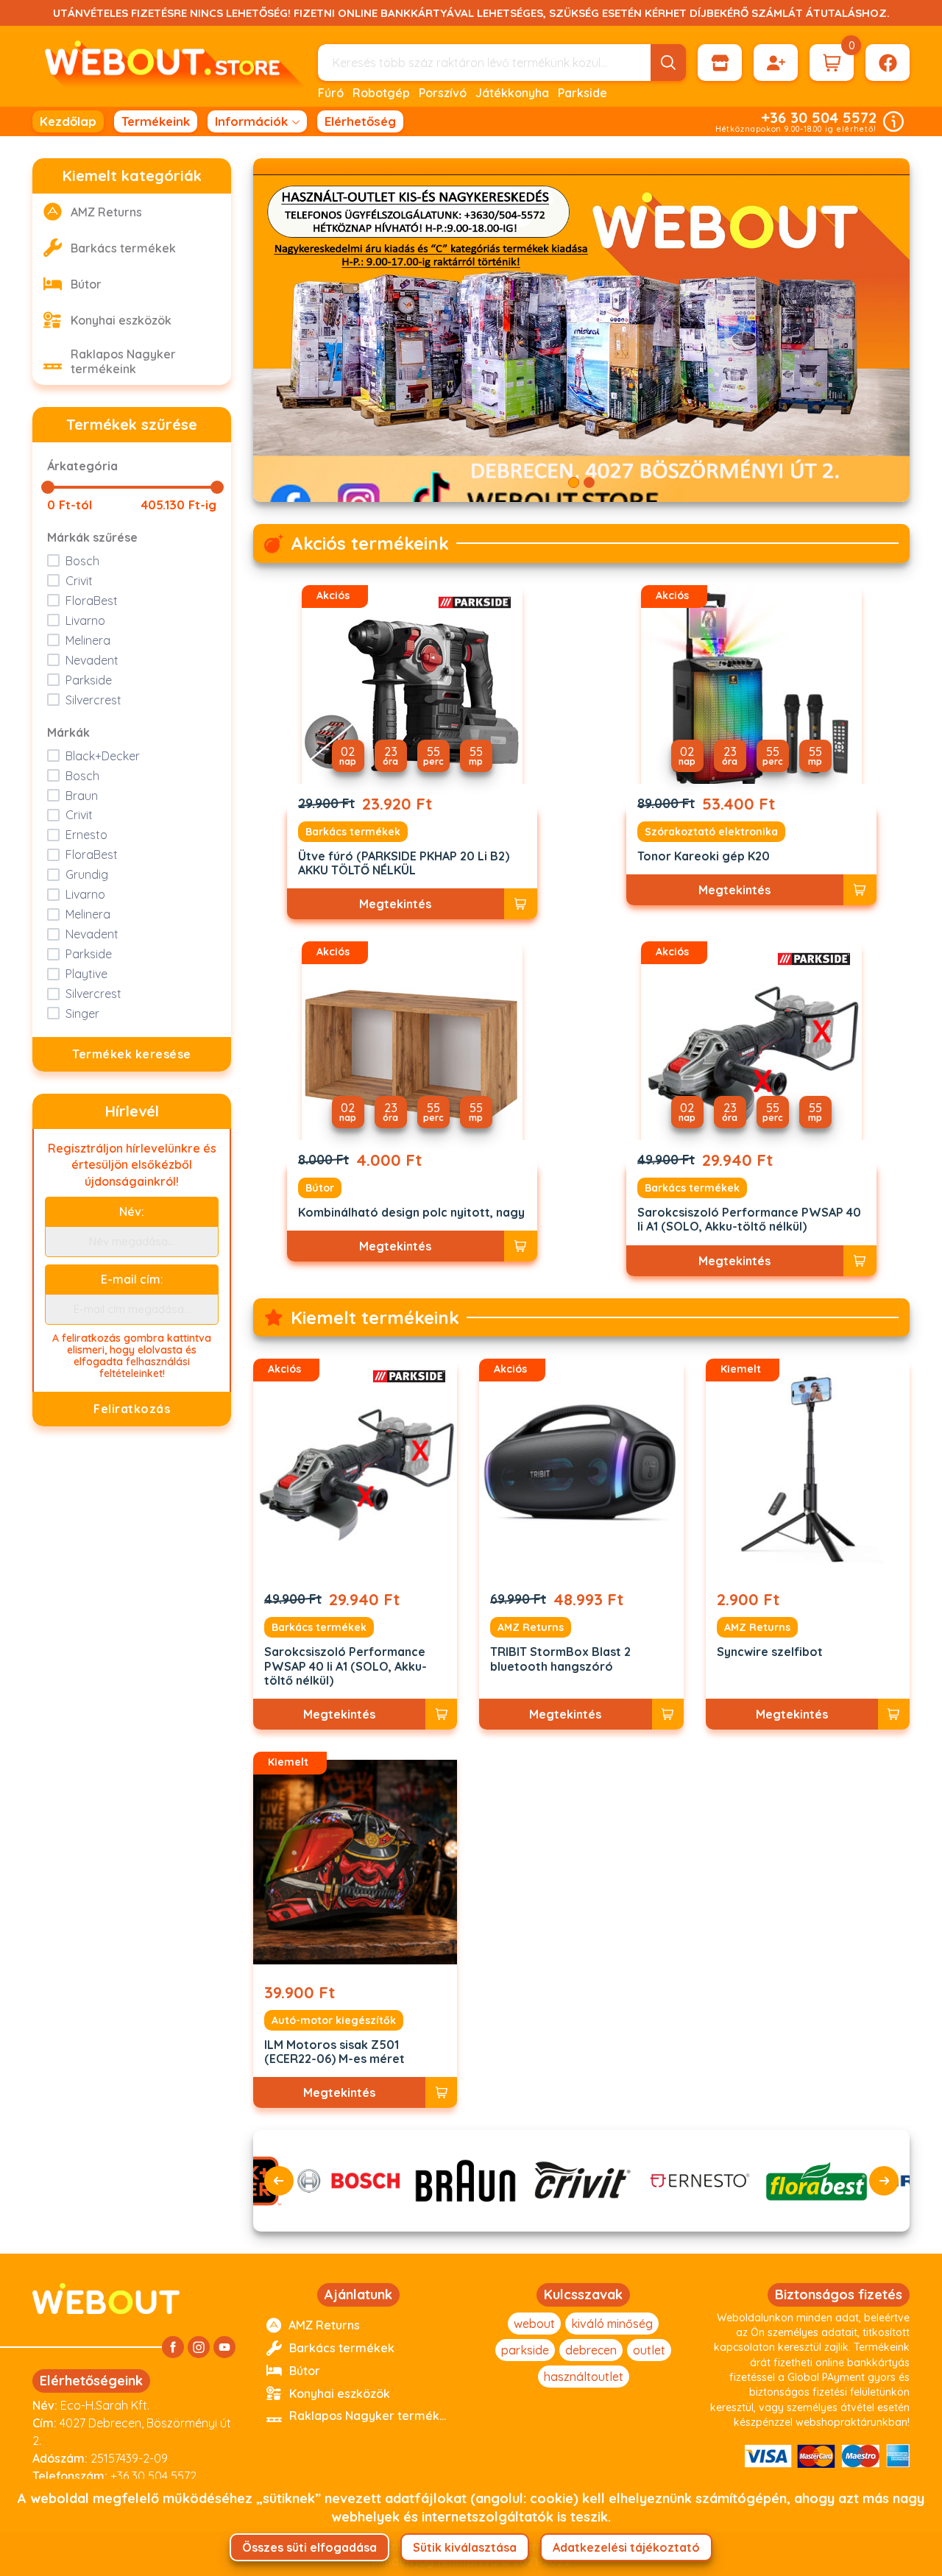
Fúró (331, 93)
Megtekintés (395, 904)
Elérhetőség (360, 121)
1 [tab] (574, 482)
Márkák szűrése (92, 537)
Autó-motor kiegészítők (334, 2020)
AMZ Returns (531, 1627)
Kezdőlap (68, 121)
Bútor (320, 1188)
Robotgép (381, 93)
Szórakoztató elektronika (711, 832)
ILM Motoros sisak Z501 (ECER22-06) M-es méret (334, 2052)
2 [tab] (589, 482)
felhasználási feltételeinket (145, 1367)
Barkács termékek (353, 832)
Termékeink (156, 121)
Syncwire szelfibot (770, 1652)
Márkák (68, 732)
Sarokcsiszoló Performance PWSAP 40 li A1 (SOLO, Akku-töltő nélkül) (749, 1220)
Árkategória (82, 466)
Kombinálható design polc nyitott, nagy (411, 1213)
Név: (132, 1211)
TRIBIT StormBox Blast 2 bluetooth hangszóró (560, 1659)
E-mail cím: (132, 1279)
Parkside (582, 93)
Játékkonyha (512, 93)
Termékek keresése (132, 1054)
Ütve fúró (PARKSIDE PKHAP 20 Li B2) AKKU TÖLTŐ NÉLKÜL (404, 863)
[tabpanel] (581, 330)
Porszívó (443, 93)
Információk (251, 121)
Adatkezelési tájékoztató (626, 2547)
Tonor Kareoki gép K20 (704, 856)
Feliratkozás (132, 1409)
